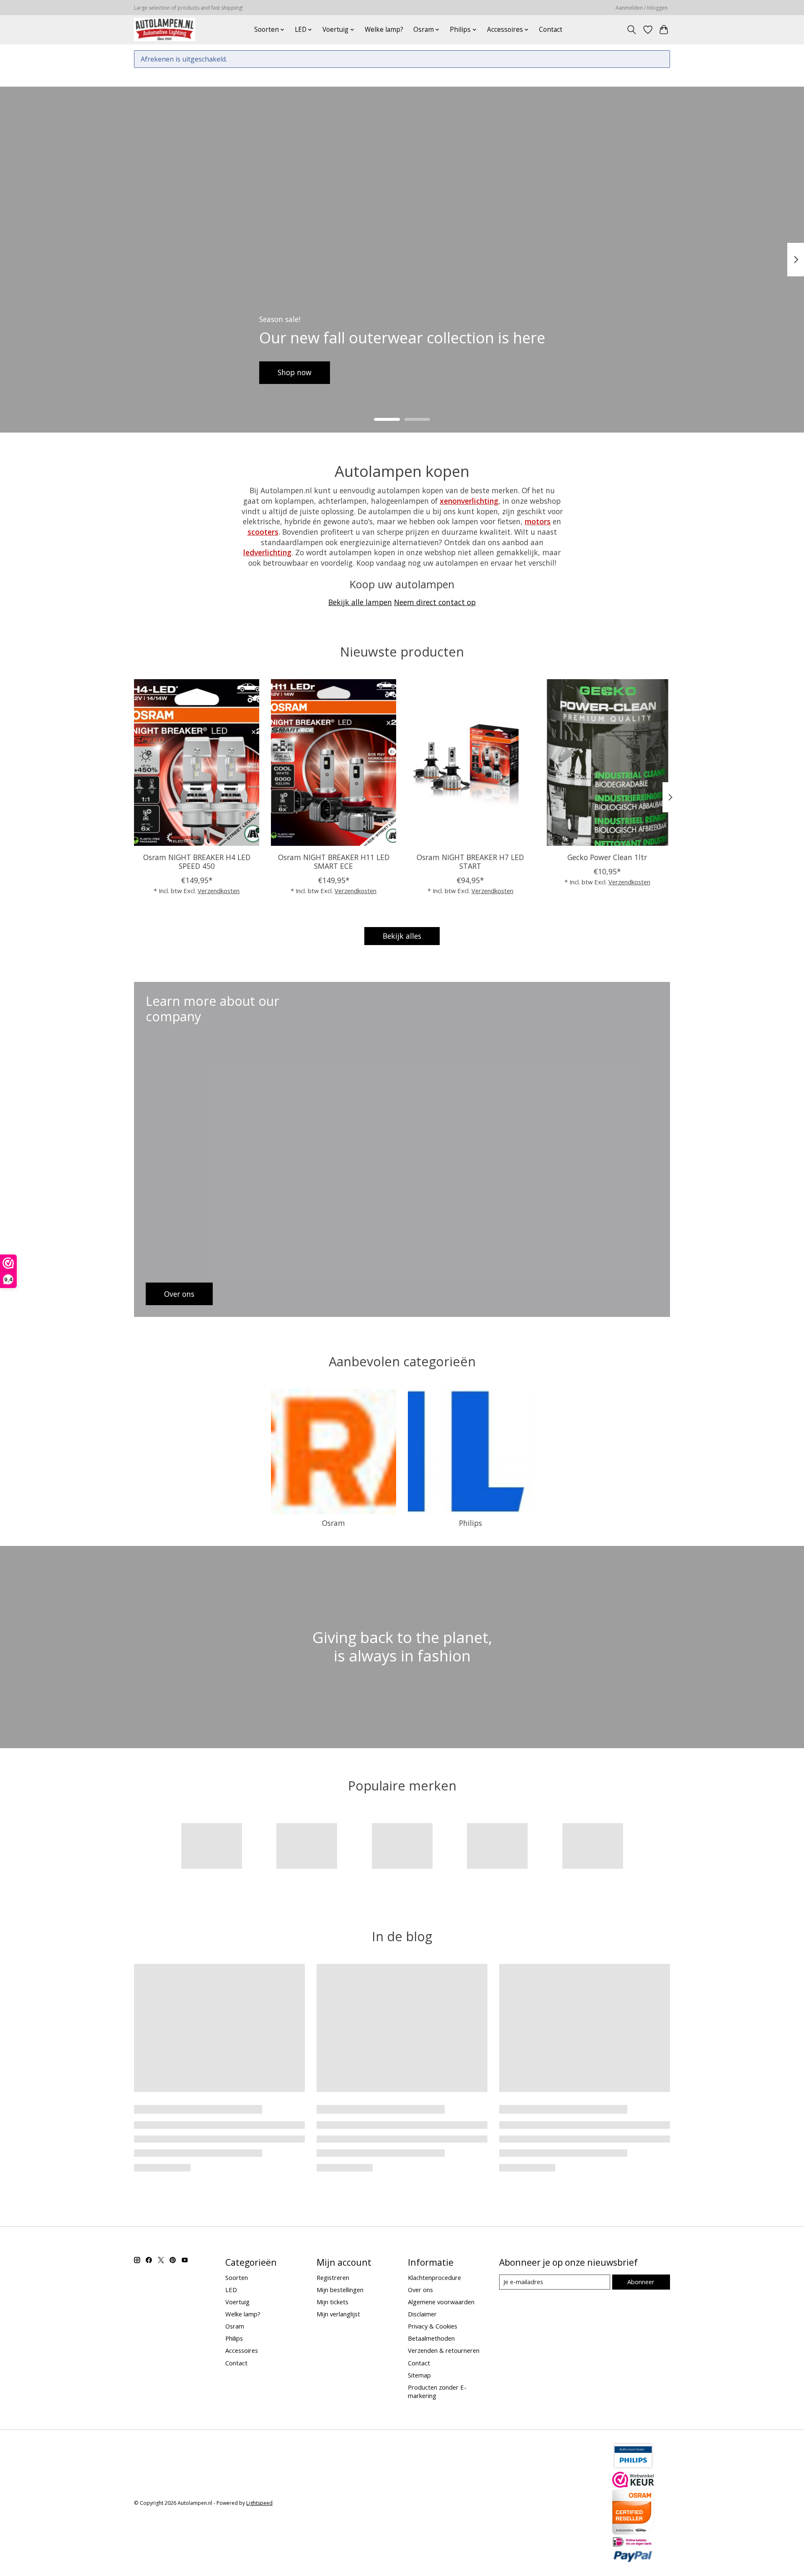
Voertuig (237, 2302)
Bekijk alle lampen (360, 602)
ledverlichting (267, 552)
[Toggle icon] (632, 30)
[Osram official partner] (633, 2532)
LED (231, 2290)
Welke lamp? (384, 30)
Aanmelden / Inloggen (642, 8)
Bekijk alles (402, 936)
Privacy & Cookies (433, 2326)
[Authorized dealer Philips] (633, 2467)
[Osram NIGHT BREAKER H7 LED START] (470, 762)
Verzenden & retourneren (444, 2350)
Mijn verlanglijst (338, 2314)
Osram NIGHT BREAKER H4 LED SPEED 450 (197, 861)
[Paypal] (633, 2560)
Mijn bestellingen (340, 2290)
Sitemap (419, 2375)
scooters (263, 532)
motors (538, 521)
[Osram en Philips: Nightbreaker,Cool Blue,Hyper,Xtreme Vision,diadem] (165, 30)
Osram (334, 1523)
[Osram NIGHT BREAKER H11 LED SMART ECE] (334, 762)
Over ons (420, 2290)
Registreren (333, 2277)
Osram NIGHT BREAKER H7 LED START (470, 861)
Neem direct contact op (435, 602)
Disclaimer (422, 2314)
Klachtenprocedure (434, 2277)
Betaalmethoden (431, 2338)
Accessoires (242, 2350)
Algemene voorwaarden (441, 2302)
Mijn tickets (332, 2302)
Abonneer (641, 2282)
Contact (551, 30)
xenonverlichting (469, 501)
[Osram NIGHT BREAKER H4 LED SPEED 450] (197, 762)
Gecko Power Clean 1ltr (607, 857)
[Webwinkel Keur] (633, 2485)
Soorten (237, 2277)
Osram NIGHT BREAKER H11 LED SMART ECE (334, 861)
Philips (470, 1523)
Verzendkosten (219, 891)
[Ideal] (633, 2544)
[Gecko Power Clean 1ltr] (607, 762)
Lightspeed (259, 2503)
